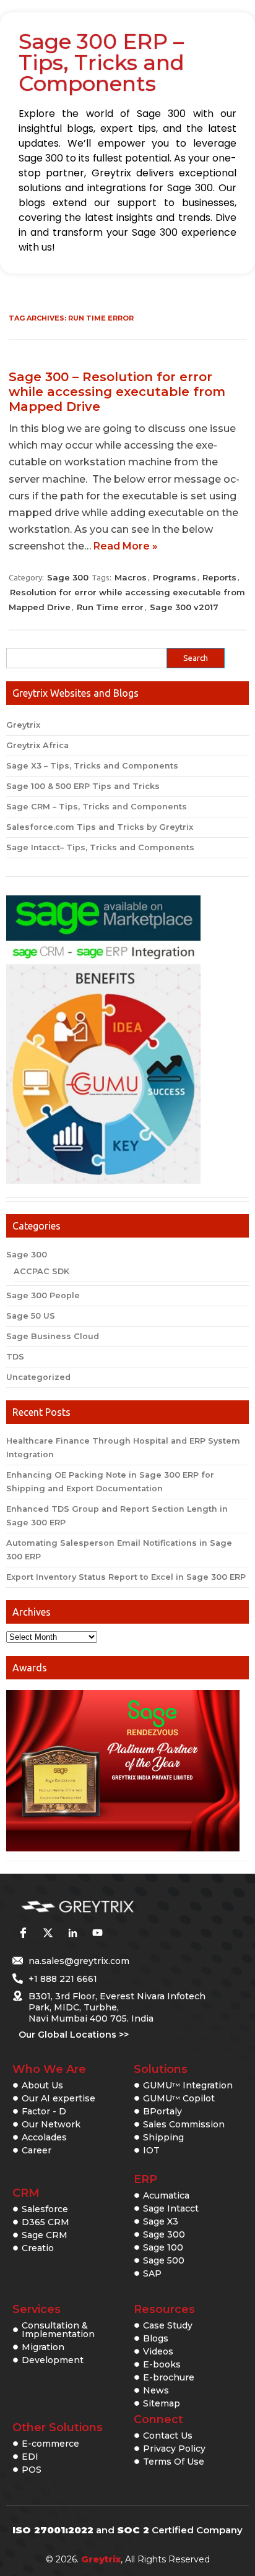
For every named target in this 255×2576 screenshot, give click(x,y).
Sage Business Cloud (53, 1336)
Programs (175, 577)
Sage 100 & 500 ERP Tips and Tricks (83, 786)
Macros (131, 577)
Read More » (126, 546)
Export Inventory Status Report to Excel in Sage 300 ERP (126, 1577)
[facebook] (23, 1932)
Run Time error (110, 607)
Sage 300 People (43, 1295)
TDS (15, 1357)
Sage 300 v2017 (184, 607)
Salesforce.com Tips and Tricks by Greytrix (100, 827)
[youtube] (97, 1932)
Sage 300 (68, 577)
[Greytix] (109, 1907)
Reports (219, 577)
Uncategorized (38, 1377)
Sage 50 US (31, 1316)
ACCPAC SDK (41, 1271)
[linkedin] (72, 1932)
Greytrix (23, 725)
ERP (145, 2179)
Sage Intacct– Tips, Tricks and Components (100, 847)
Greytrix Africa (37, 745)
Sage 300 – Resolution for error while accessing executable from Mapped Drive (117, 392)
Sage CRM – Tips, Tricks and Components (97, 807)
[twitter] (48, 1932)
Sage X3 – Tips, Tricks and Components (92, 766)
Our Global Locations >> (74, 2035)
